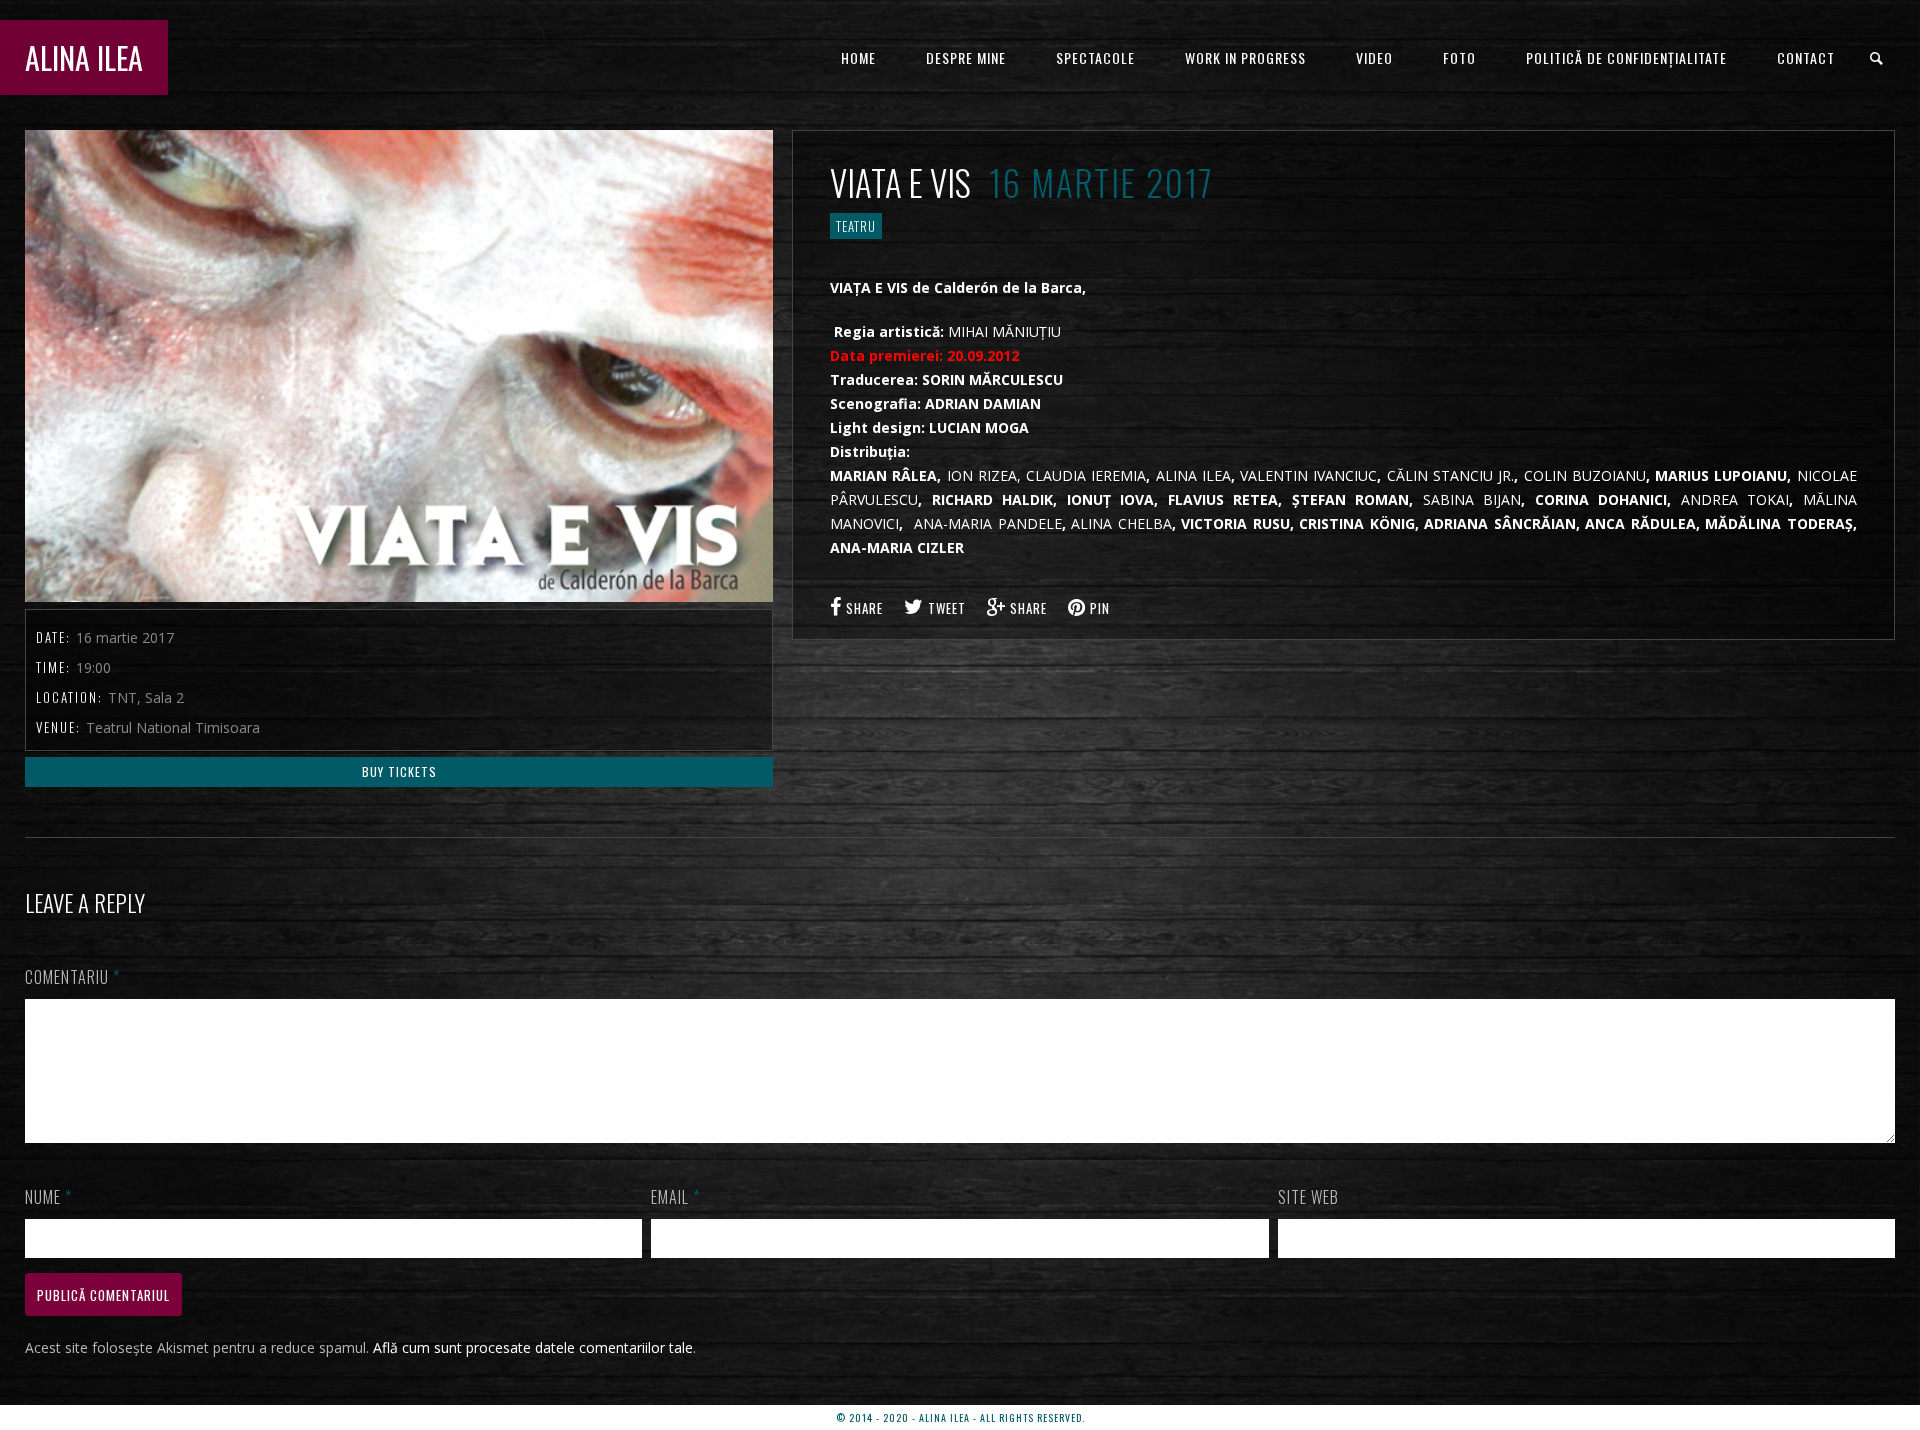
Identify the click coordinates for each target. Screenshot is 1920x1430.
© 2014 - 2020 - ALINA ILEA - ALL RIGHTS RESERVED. (960, 1417)
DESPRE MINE (966, 57)
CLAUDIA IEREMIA (1086, 475)
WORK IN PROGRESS (1245, 57)
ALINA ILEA (84, 57)
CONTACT (1806, 57)
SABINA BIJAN (1472, 499)
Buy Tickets (399, 771)
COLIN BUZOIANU (1585, 475)
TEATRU (856, 226)
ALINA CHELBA (1121, 523)
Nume (48, 1197)
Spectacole (1095, 57)
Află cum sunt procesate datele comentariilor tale (533, 1347)
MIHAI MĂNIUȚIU (1004, 331)
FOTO (1459, 57)
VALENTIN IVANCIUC (1308, 475)
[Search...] (1877, 58)
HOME (858, 57)
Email (675, 1197)
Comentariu (72, 977)
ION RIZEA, (984, 475)
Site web (1308, 1197)
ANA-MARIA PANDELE (988, 523)
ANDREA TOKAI (1735, 499)
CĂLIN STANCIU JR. (1451, 475)
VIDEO (1374, 57)
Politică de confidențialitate (1626, 57)
